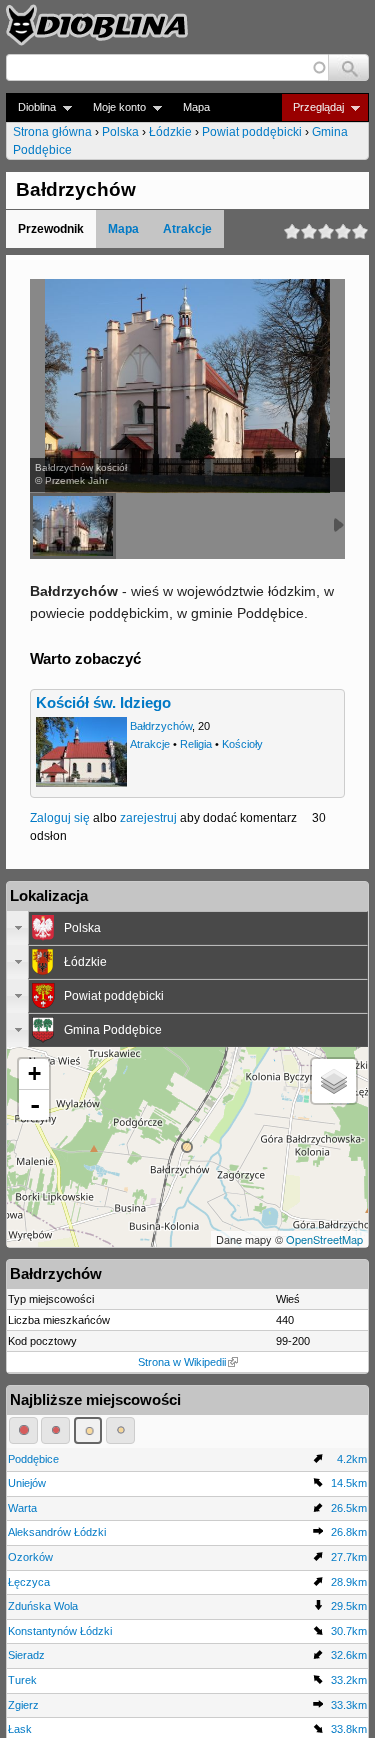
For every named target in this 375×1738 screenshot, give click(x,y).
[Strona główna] (97, 25)
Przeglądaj (312, 107)
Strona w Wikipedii (182, 1362)
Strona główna (52, 132)
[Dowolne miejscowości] (120, 1430)
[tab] (187, 928)
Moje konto (113, 107)
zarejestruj (148, 818)
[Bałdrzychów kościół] (73, 526)
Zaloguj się (60, 818)
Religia (196, 744)
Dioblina (31, 107)
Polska (120, 132)
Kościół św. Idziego (103, 703)
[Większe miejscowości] (88, 1430)
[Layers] (334, 1081)
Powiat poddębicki (252, 132)
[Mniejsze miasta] (55, 1430)
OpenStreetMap (324, 1239)
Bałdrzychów (161, 726)
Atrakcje (187, 229)
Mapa (196, 107)
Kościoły (242, 744)
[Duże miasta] (23, 1430)
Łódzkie (170, 132)
